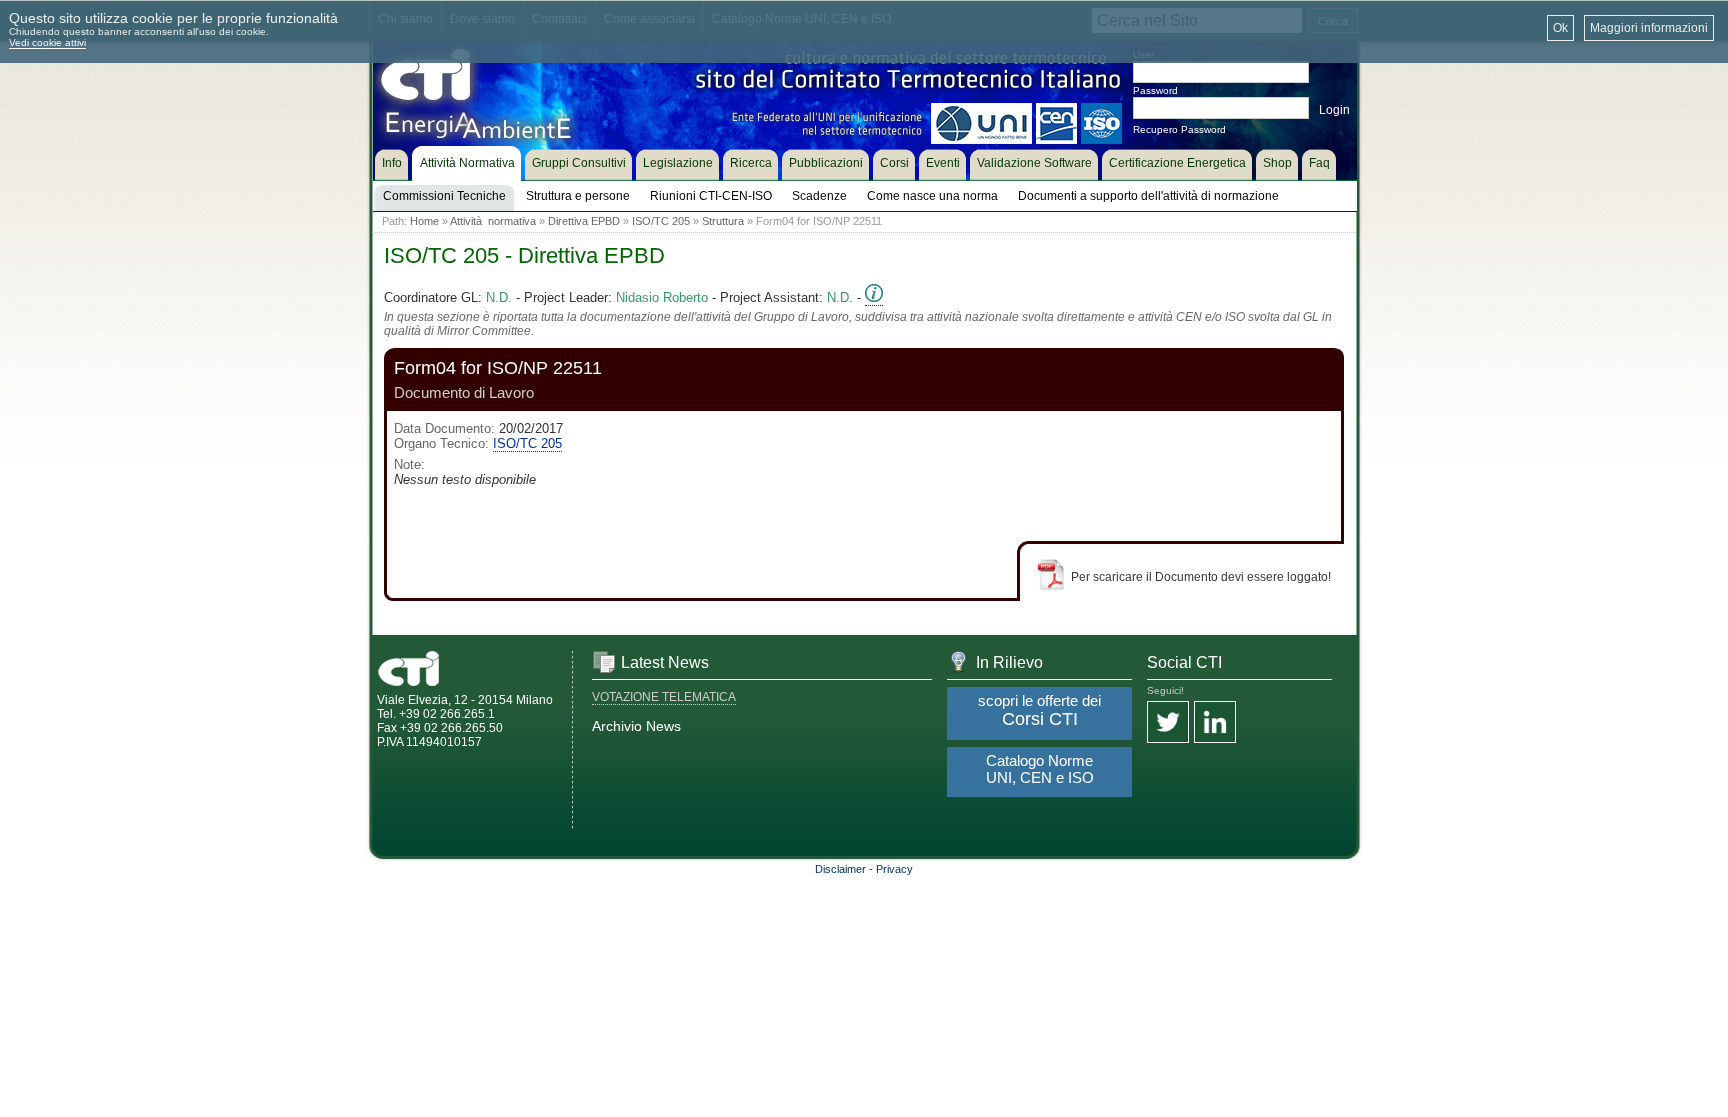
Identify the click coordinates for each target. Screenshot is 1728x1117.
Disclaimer (840, 869)
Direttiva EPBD (584, 221)
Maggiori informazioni (1649, 28)
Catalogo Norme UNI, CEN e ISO (1040, 769)
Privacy (894, 869)
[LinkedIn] (1215, 723)
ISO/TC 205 (661, 221)
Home (424, 221)
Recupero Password (1179, 129)
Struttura (723, 221)
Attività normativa (493, 221)
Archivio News (636, 726)
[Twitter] (1168, 723)
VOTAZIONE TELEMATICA (664, 697)
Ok (1560, 28)
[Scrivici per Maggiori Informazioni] (874, 298)
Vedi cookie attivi (47, 42)
